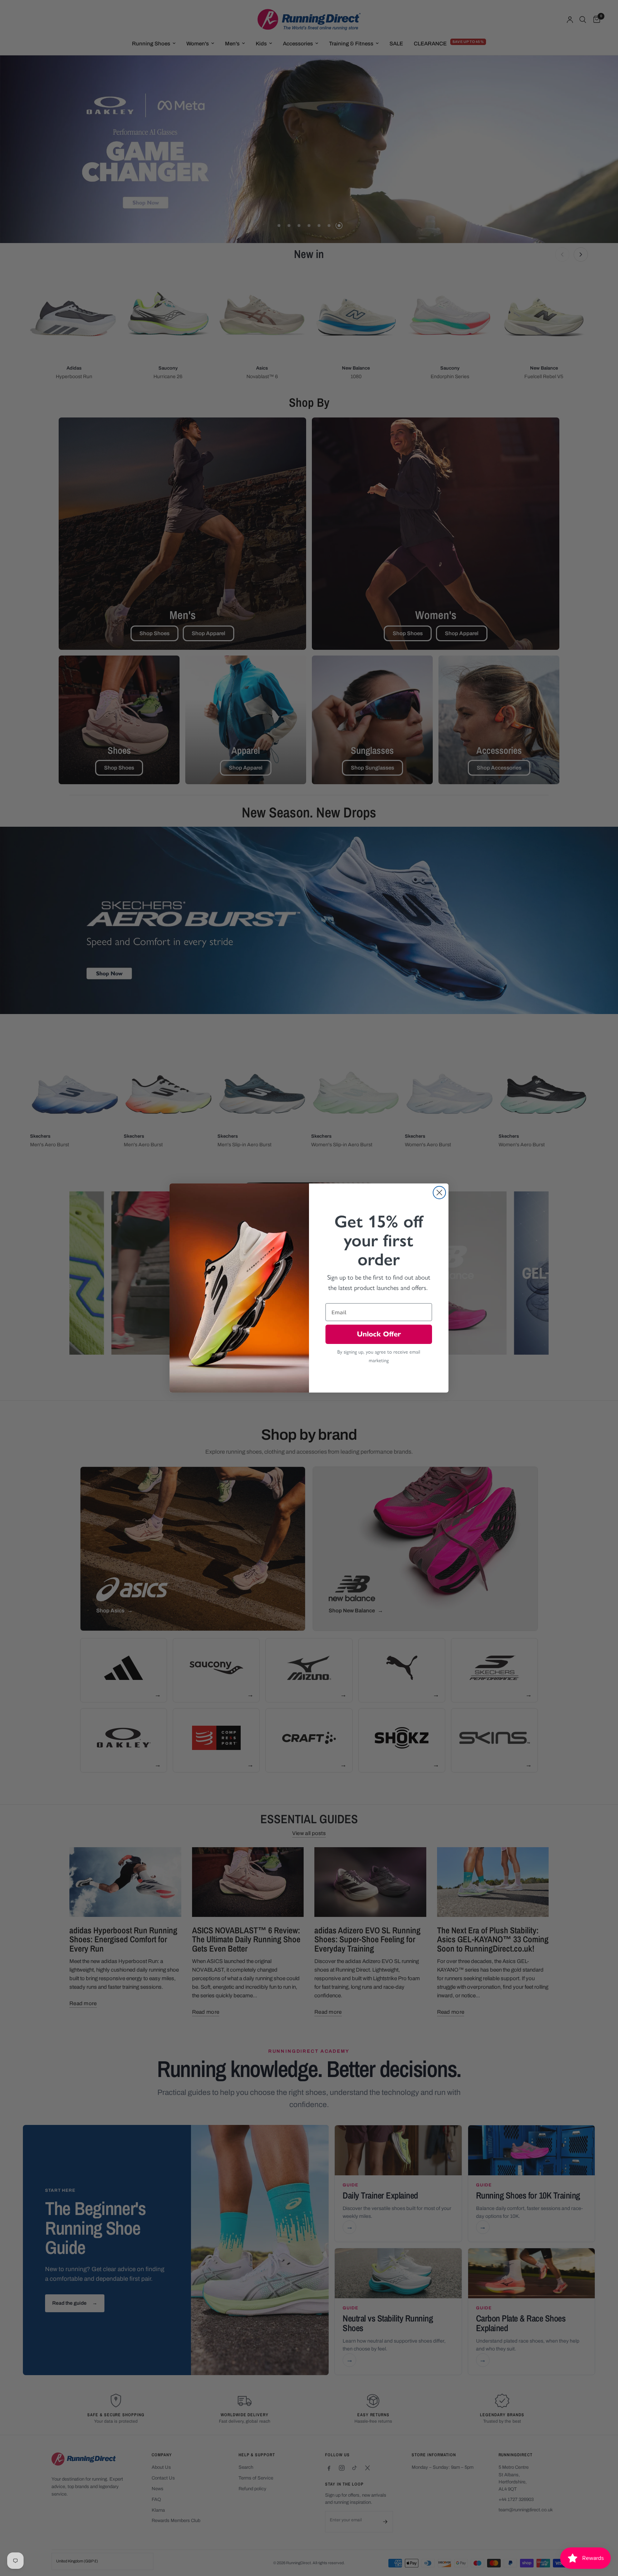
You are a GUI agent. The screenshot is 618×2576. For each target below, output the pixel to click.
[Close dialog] (439, 1193)
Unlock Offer (379, 1334)
